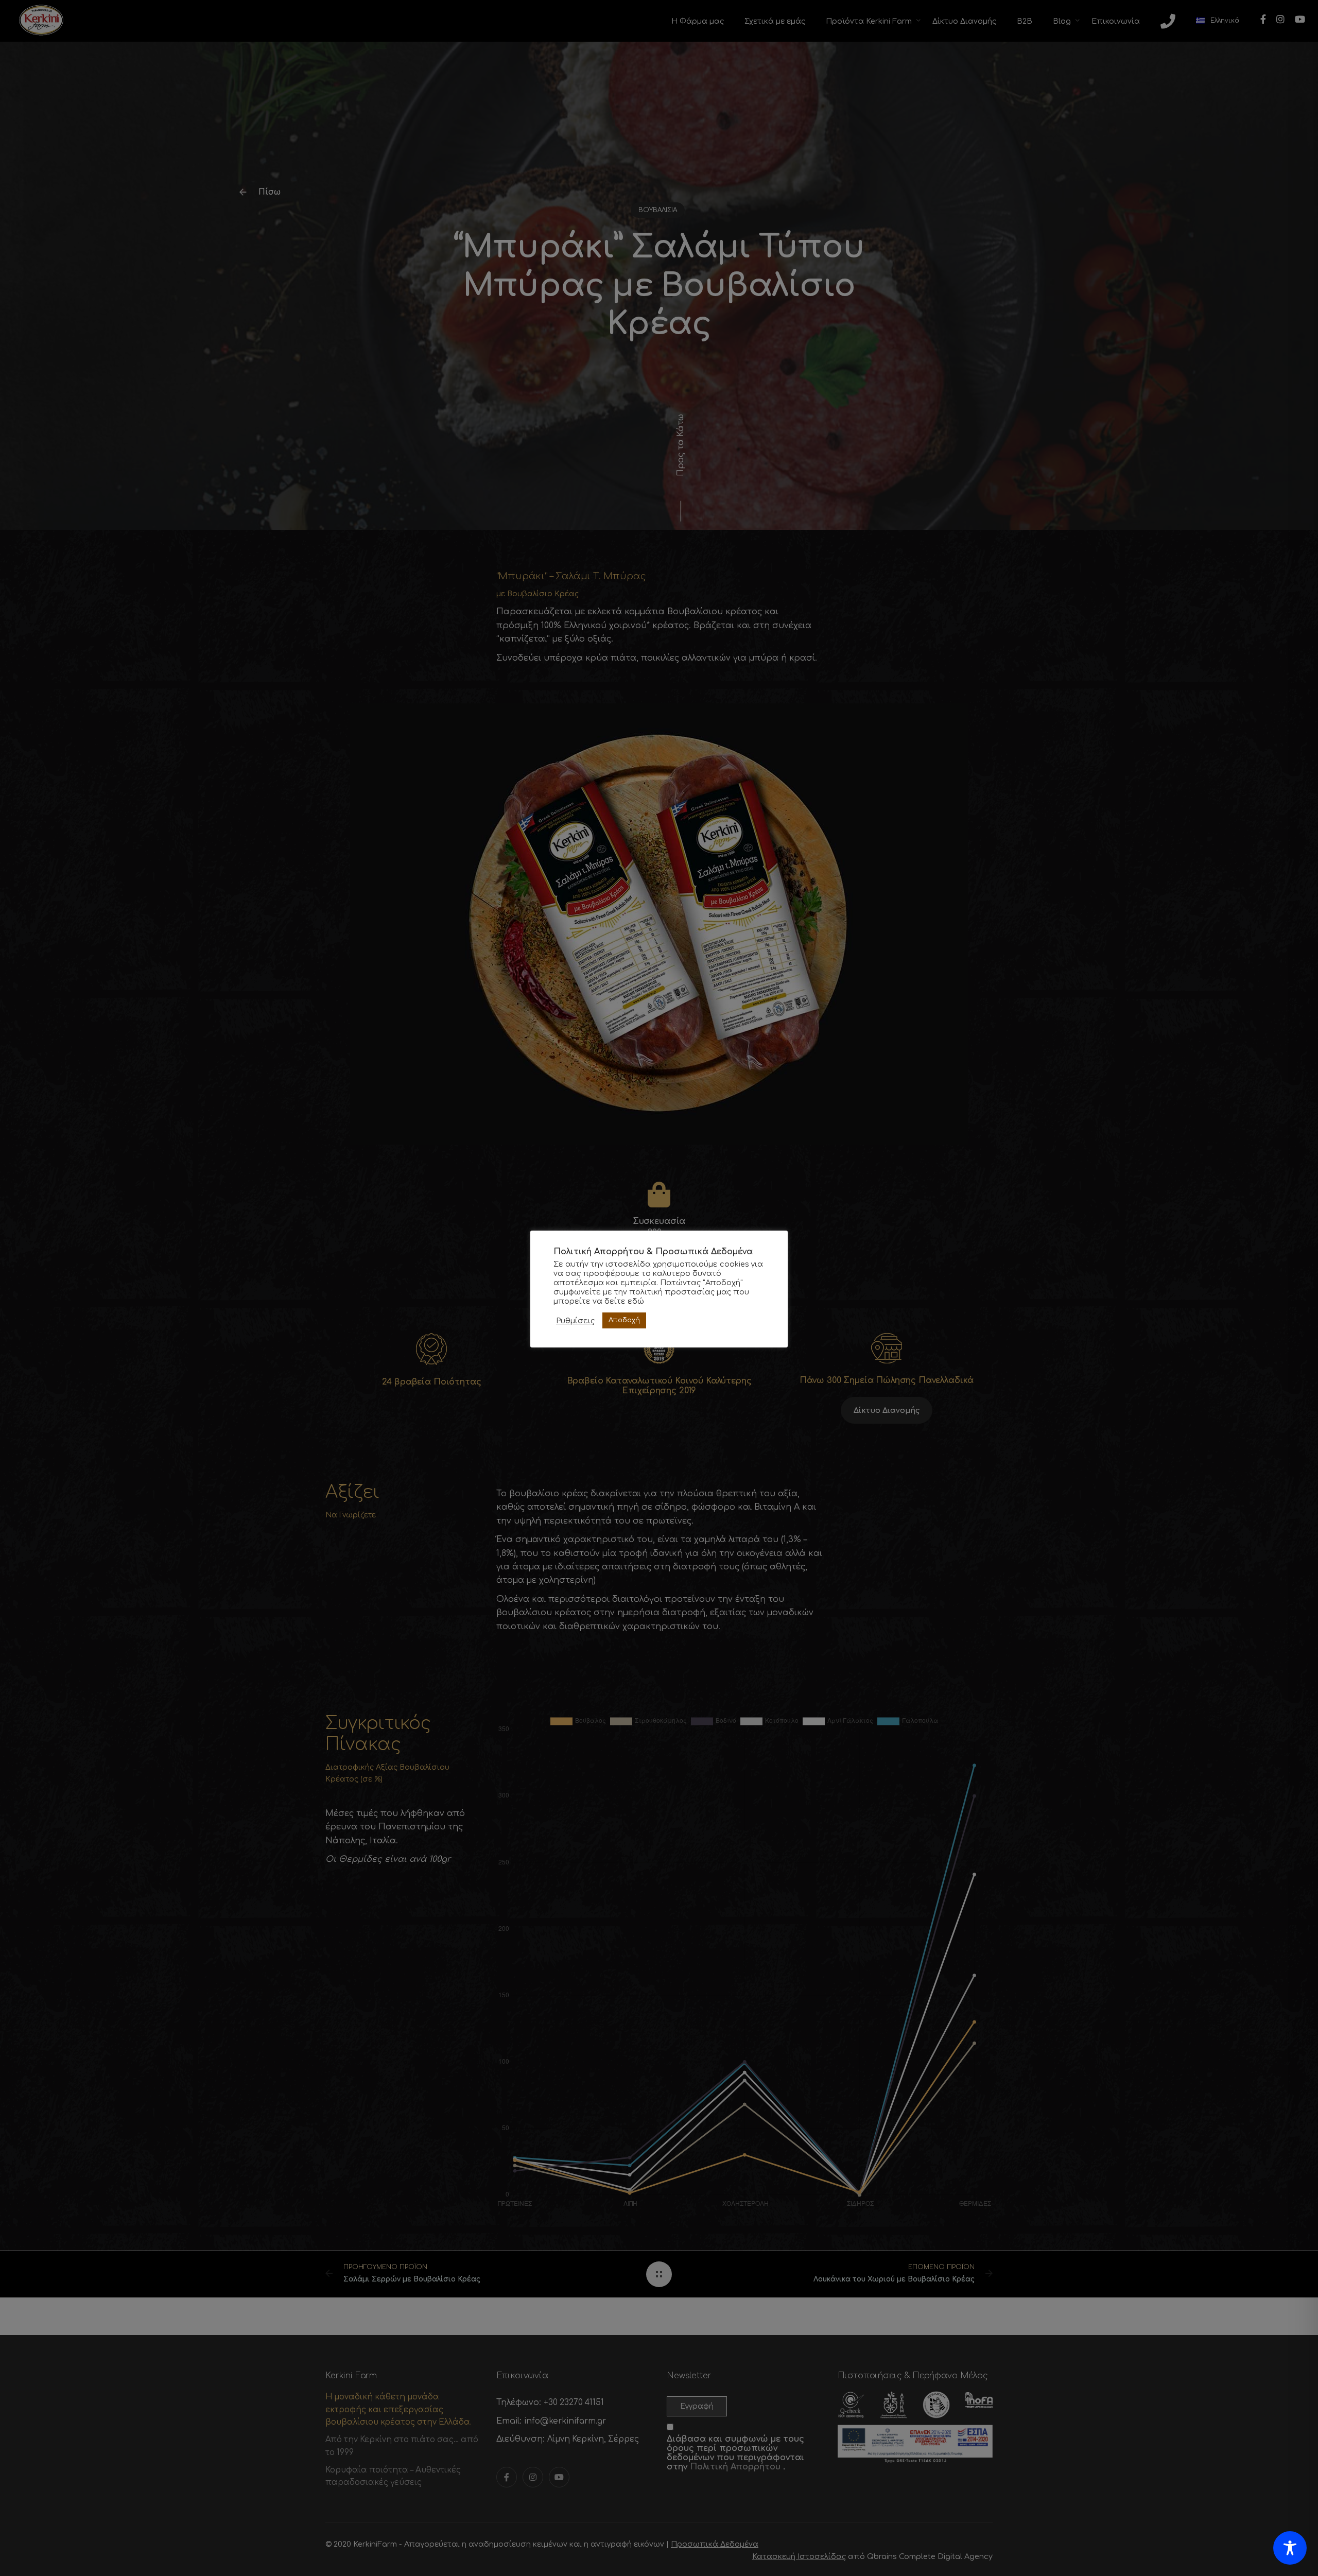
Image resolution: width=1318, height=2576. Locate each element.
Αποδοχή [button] (624, 1320)
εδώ (636, 1301)
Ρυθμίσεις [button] (575, 1321)
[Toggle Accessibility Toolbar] (1290, 2548)
